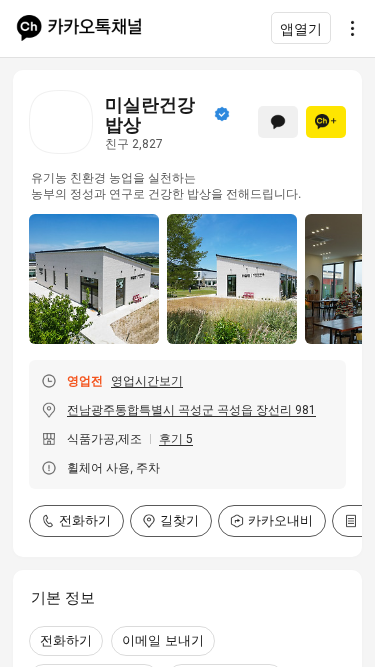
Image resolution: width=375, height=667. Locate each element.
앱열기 (301, 28)
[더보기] (347, 28)
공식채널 (222, 114)
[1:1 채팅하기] (278, 122)
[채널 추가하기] (326, 122)
